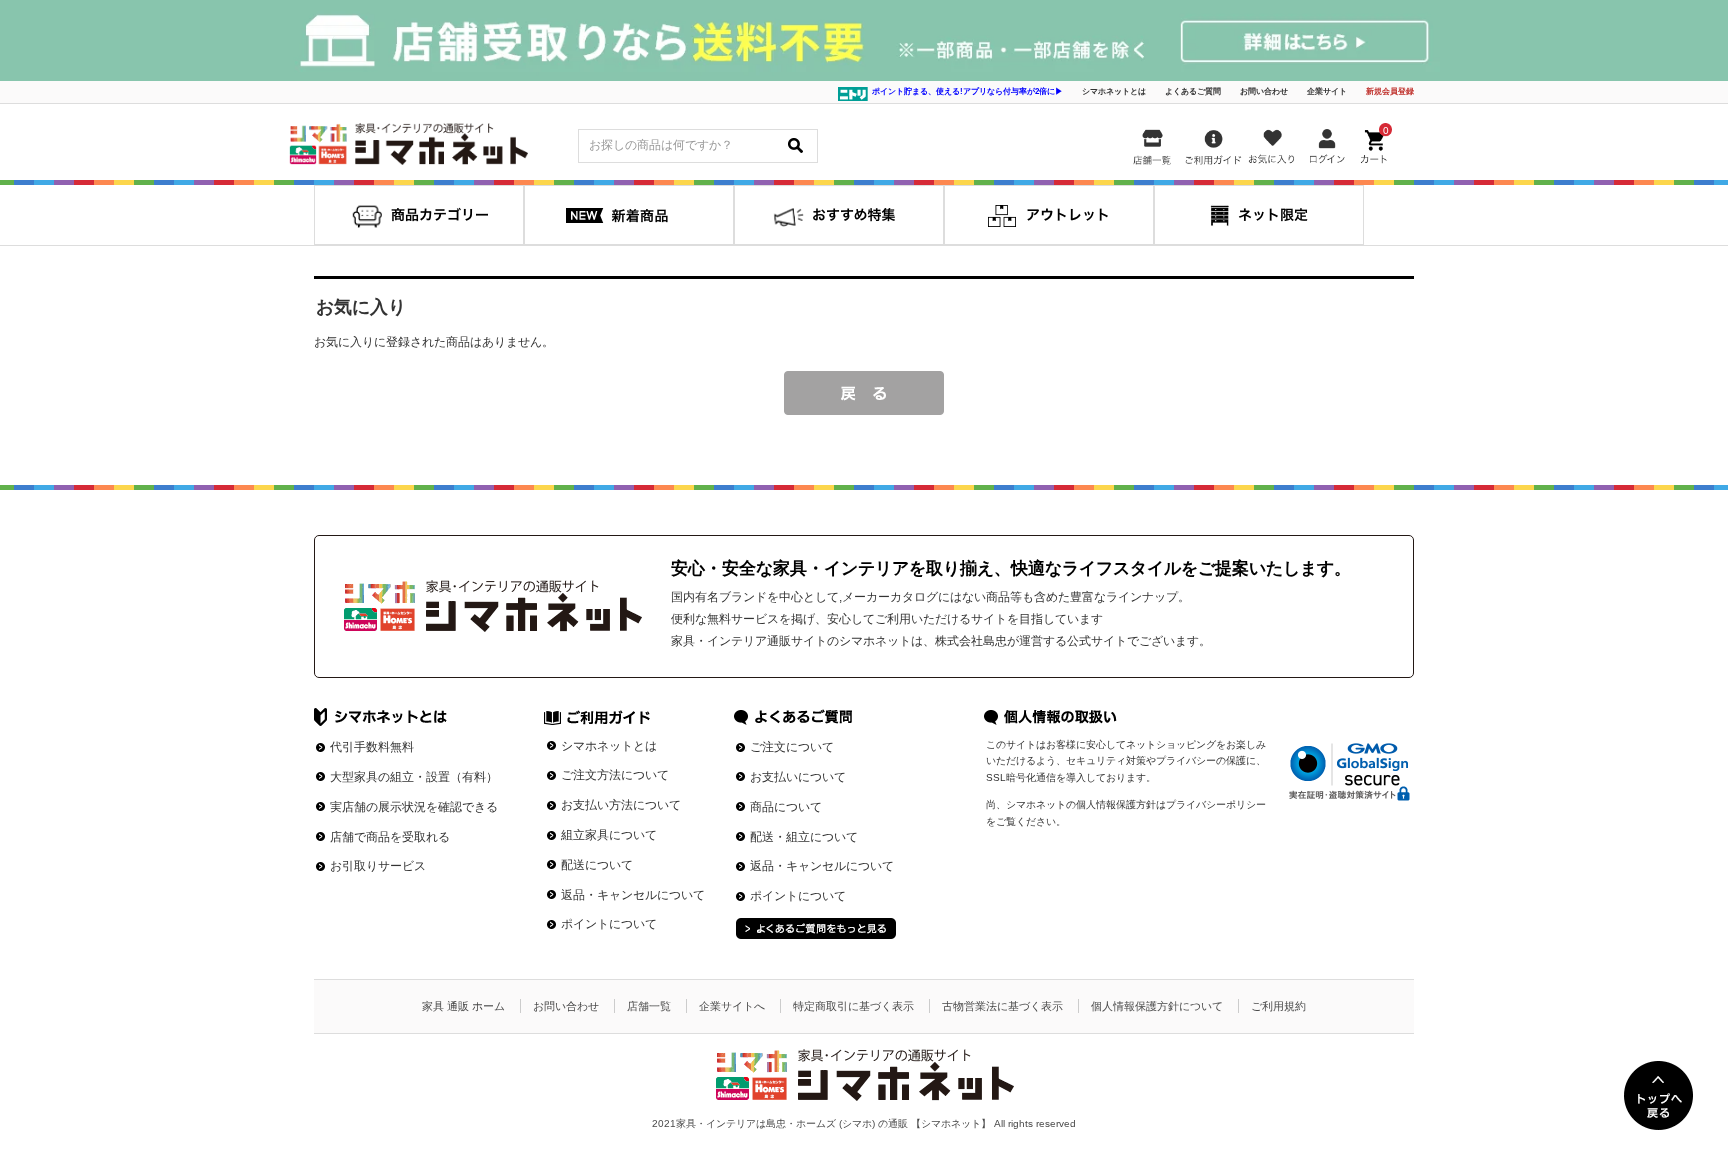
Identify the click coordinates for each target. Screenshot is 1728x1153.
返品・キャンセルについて (633, 895)
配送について (597, 865)
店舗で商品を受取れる (390, 837)
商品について (786, 807)
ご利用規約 (1278, 1006)
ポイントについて (609, 924)
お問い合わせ (1264, 91)
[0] (1376, 143)
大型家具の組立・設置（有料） (414, 777)
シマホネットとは (1114, 91)
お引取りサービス (378, 866)
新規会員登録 (1390, 91)
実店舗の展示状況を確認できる (414, 807)
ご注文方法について (615, 775)
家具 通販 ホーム (463, 1006)
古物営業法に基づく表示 (1002, 1006)
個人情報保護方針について (1157, 1006)
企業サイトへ (732, 1006)
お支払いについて (798, 777)
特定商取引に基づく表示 (853, 1006)
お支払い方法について (621, 805)
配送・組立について (804, 837)
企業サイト (1327, 91)
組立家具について (609, 835)
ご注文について (792, 747)
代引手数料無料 (372, 747)
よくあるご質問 (1193, 91)
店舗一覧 (649, 1006)
